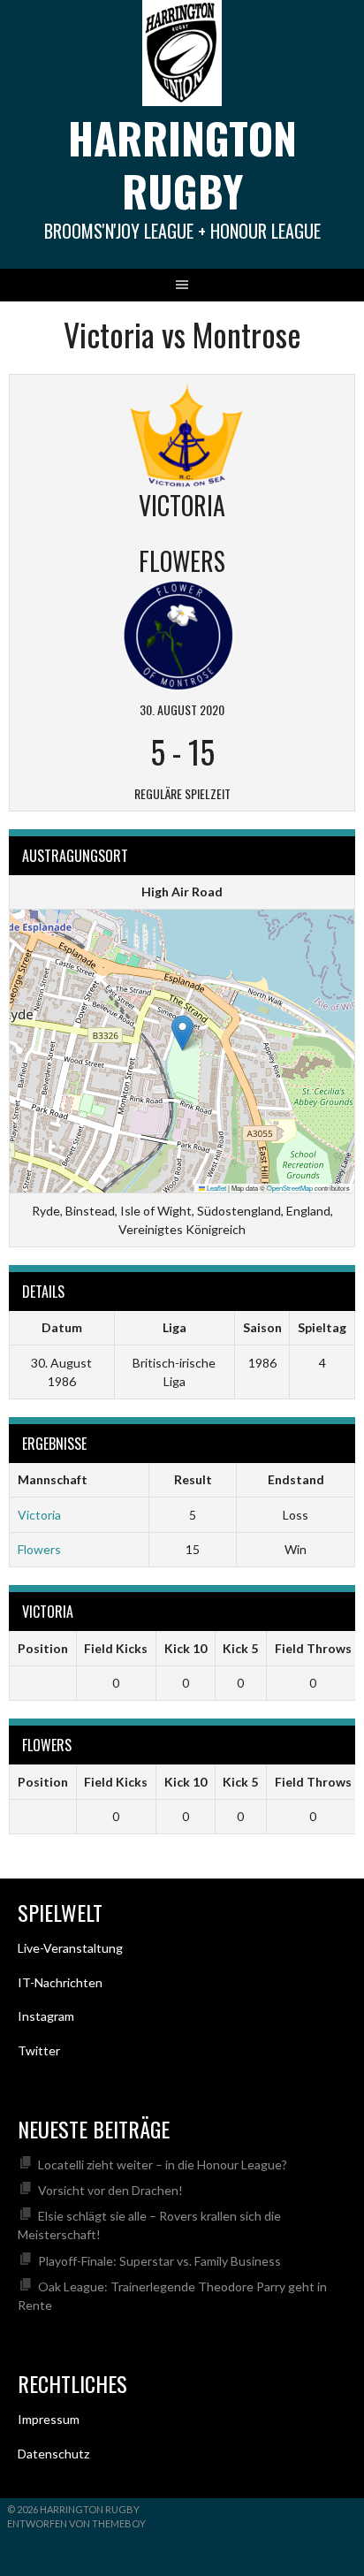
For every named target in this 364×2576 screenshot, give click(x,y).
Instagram (46, 2016)
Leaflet (216, 1188)
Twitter (39, 2050)
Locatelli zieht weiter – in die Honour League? (163, 2164)
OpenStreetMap (290, 1188)
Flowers (39, 1549)
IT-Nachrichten (60, 1982)
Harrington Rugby (182, 164)
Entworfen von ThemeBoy (76, 2523)
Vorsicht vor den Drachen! (110, 2190)
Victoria (39, 1515)
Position (43, 1648)
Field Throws (313, 1648)
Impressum (49, 2419)
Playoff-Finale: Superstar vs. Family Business (159, 2261)
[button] (182, 1033)
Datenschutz (53, 2454)
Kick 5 (240, 1648)
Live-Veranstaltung (70, 1948)
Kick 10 (186, 1648)
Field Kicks (116, 1648)
